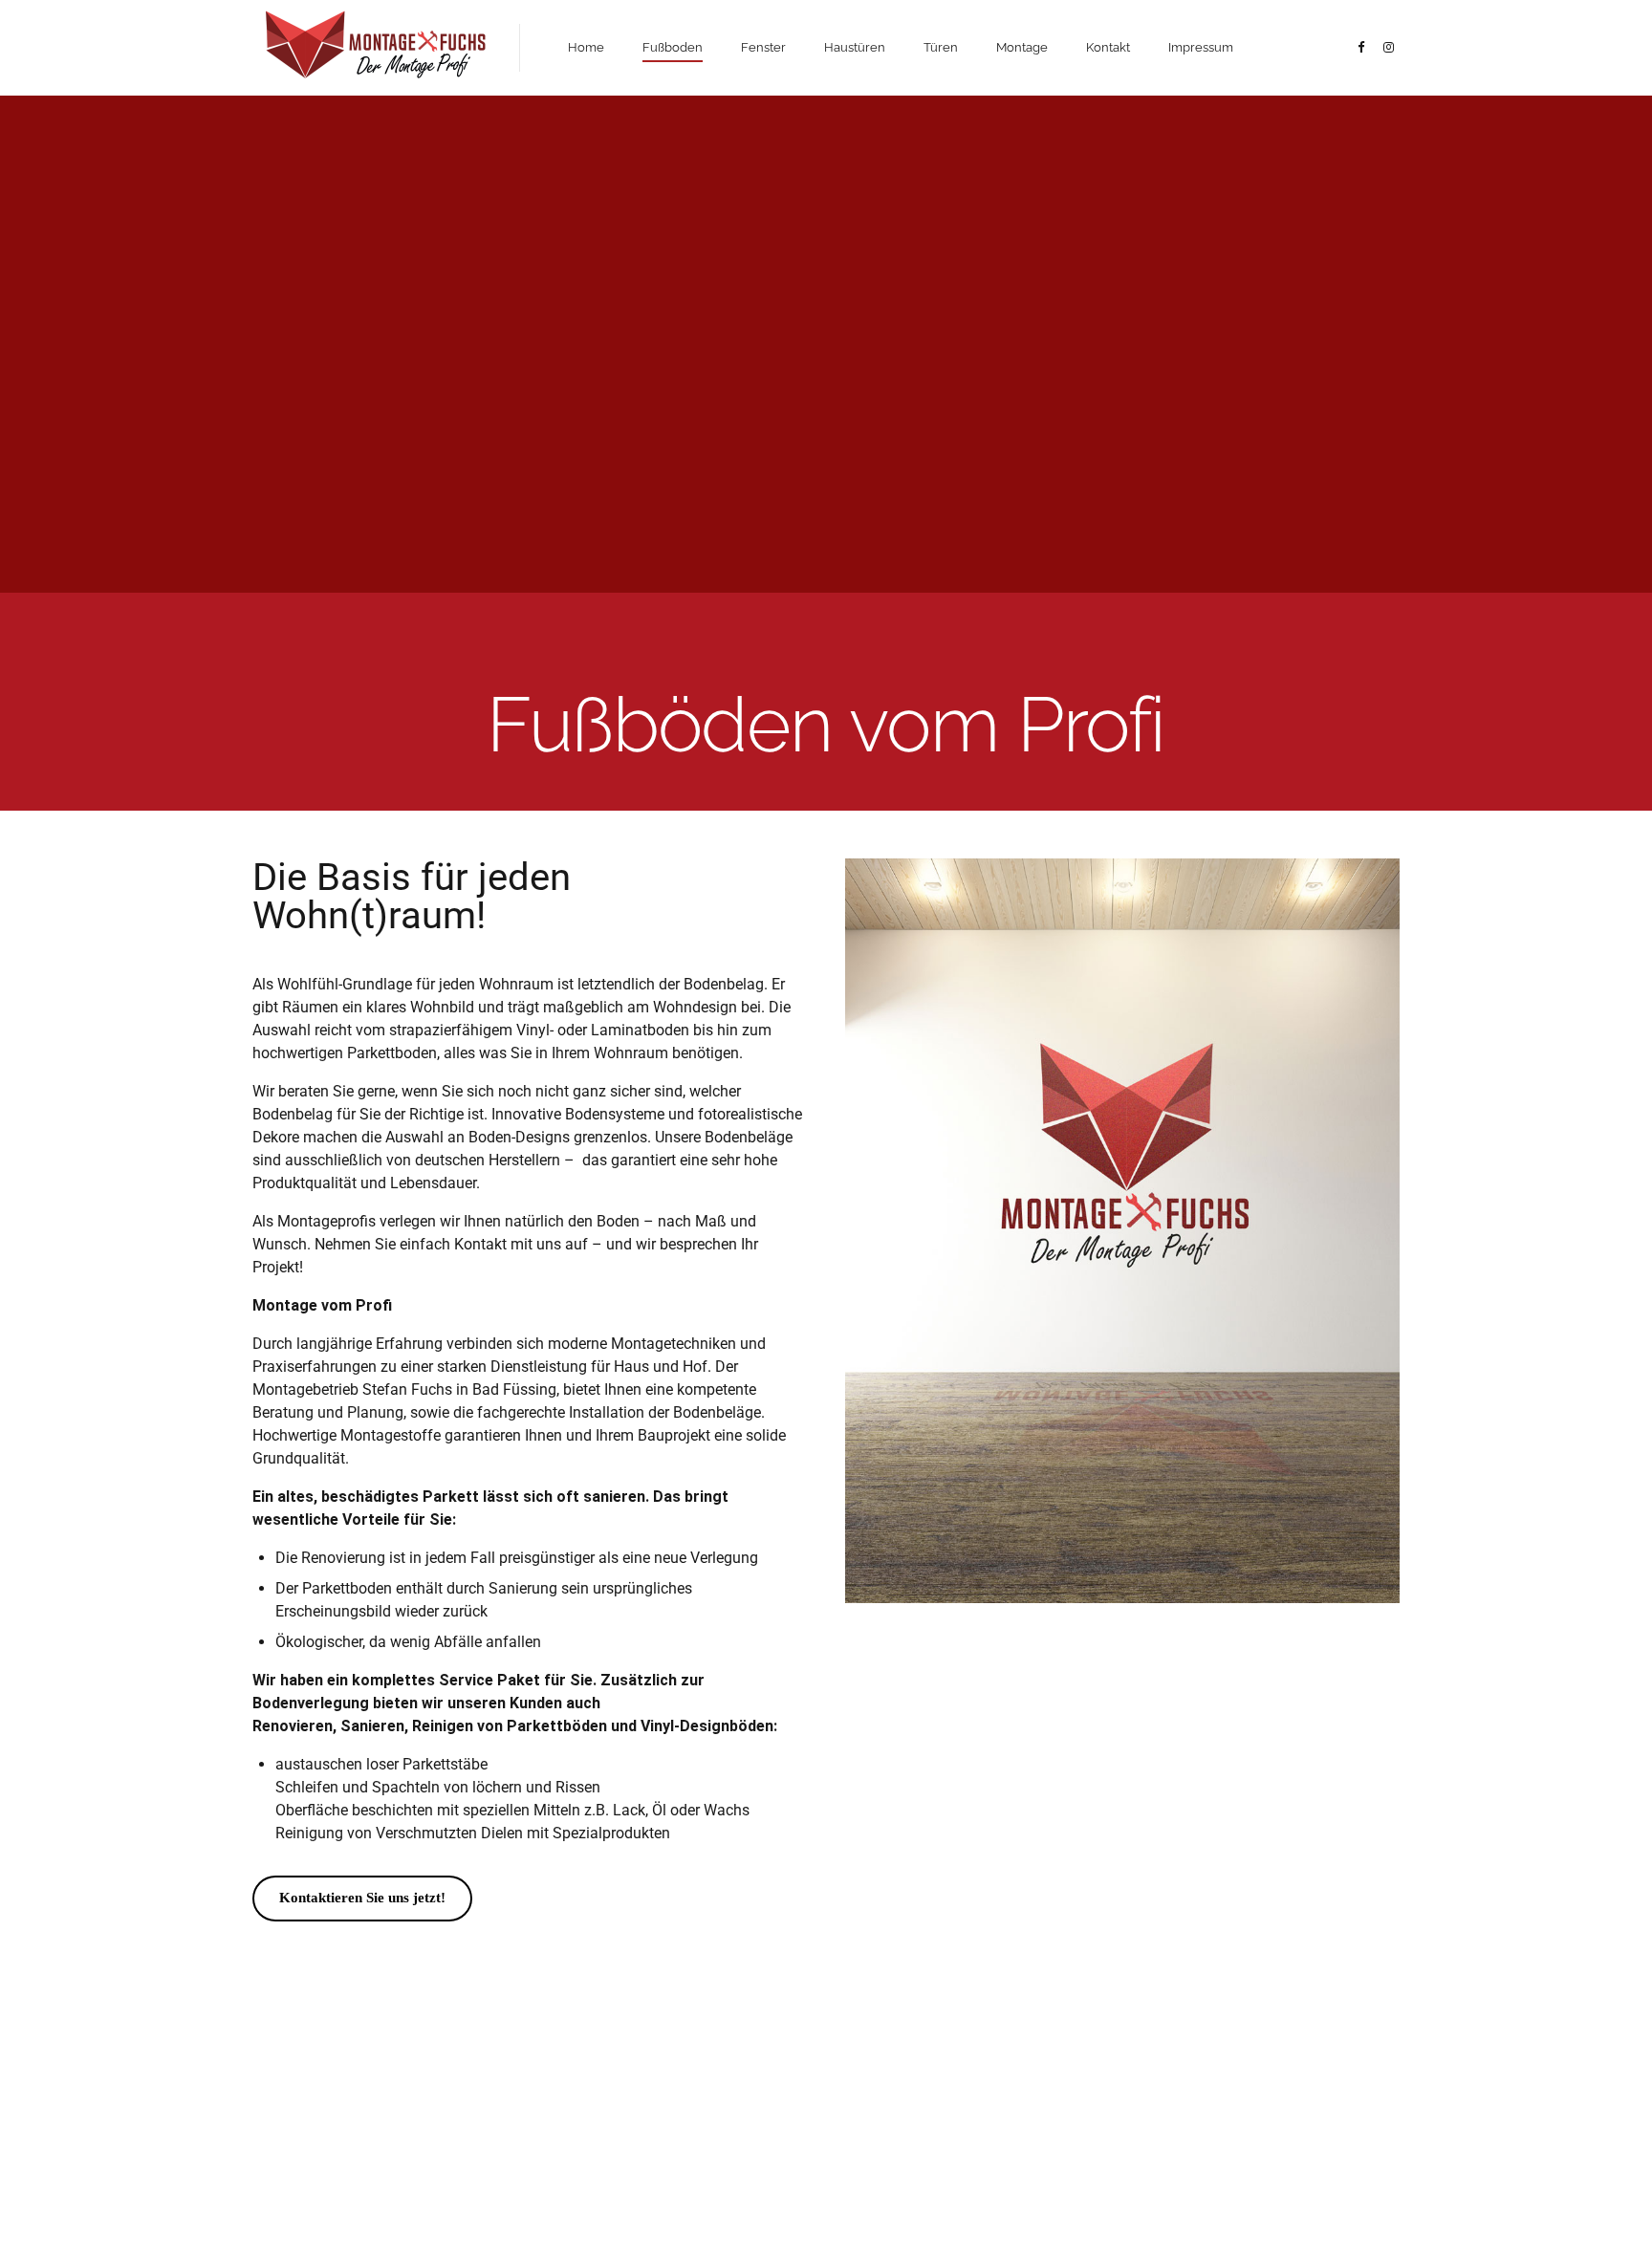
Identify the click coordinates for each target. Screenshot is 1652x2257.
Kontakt (1108, 47)
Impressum (1201, 47)
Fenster (763, 47)
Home (586, 47)
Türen (941, 47)
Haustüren (855, 47)
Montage (1022, 47)
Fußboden (673, 47)
